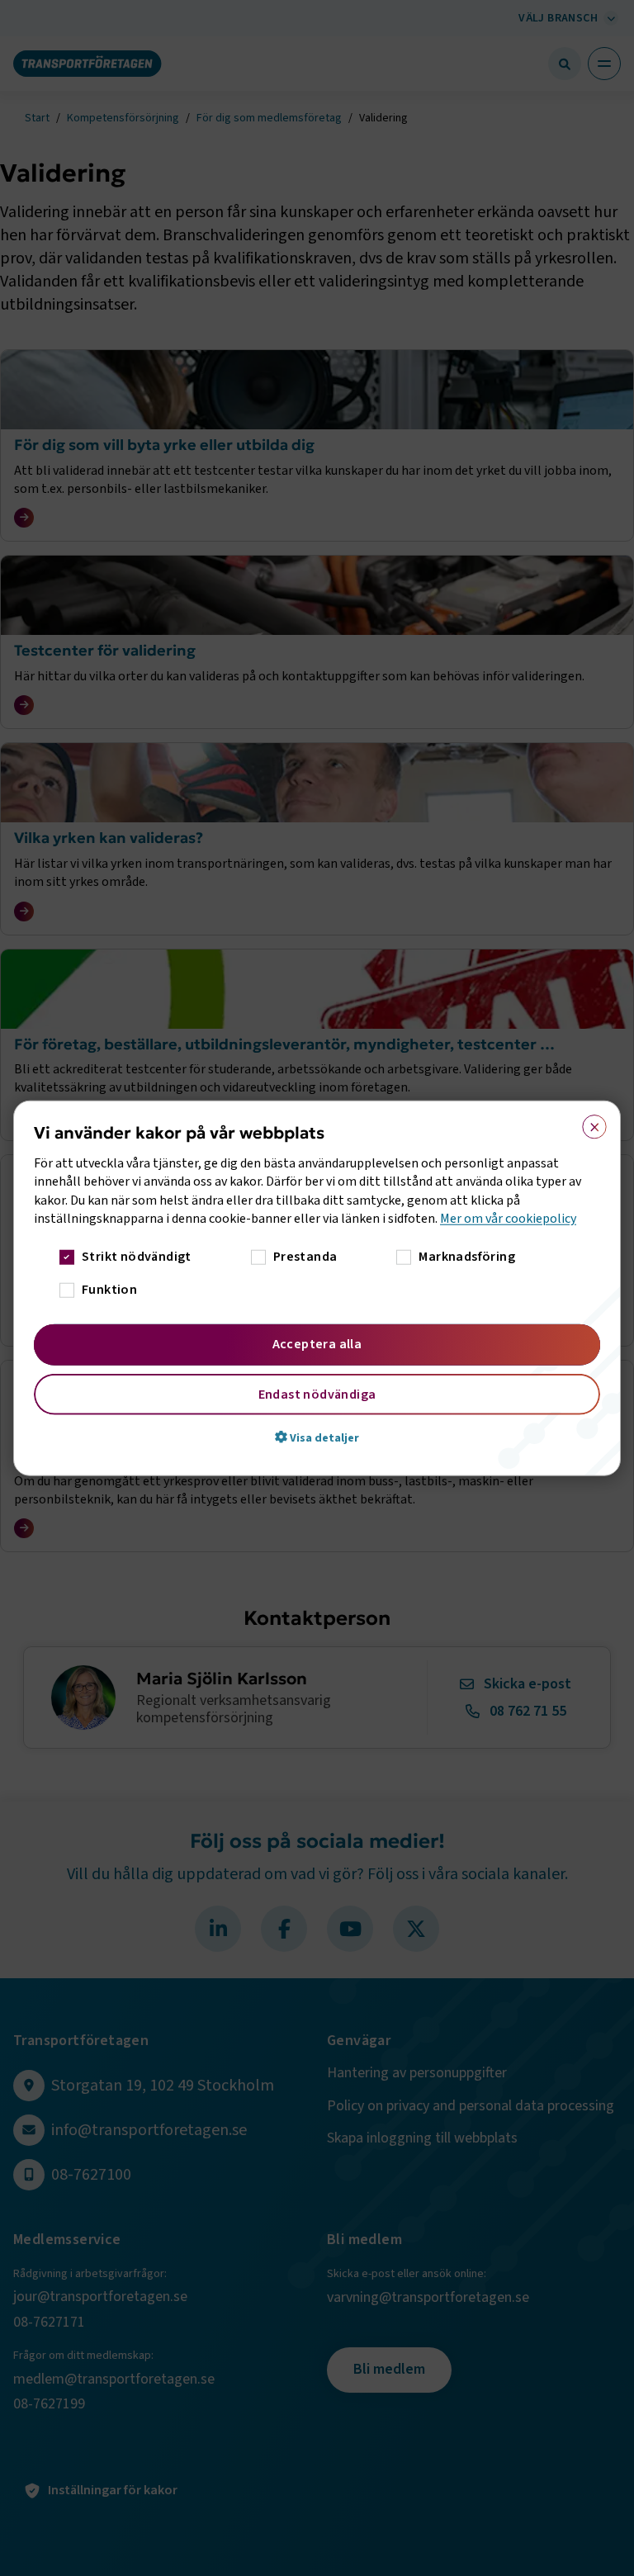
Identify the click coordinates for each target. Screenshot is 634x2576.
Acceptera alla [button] (317, 1343)
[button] (317, 1437)
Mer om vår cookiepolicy (508, 1219)
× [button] (589, 1124)
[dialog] (317, 1288)
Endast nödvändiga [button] (317, 1394)
